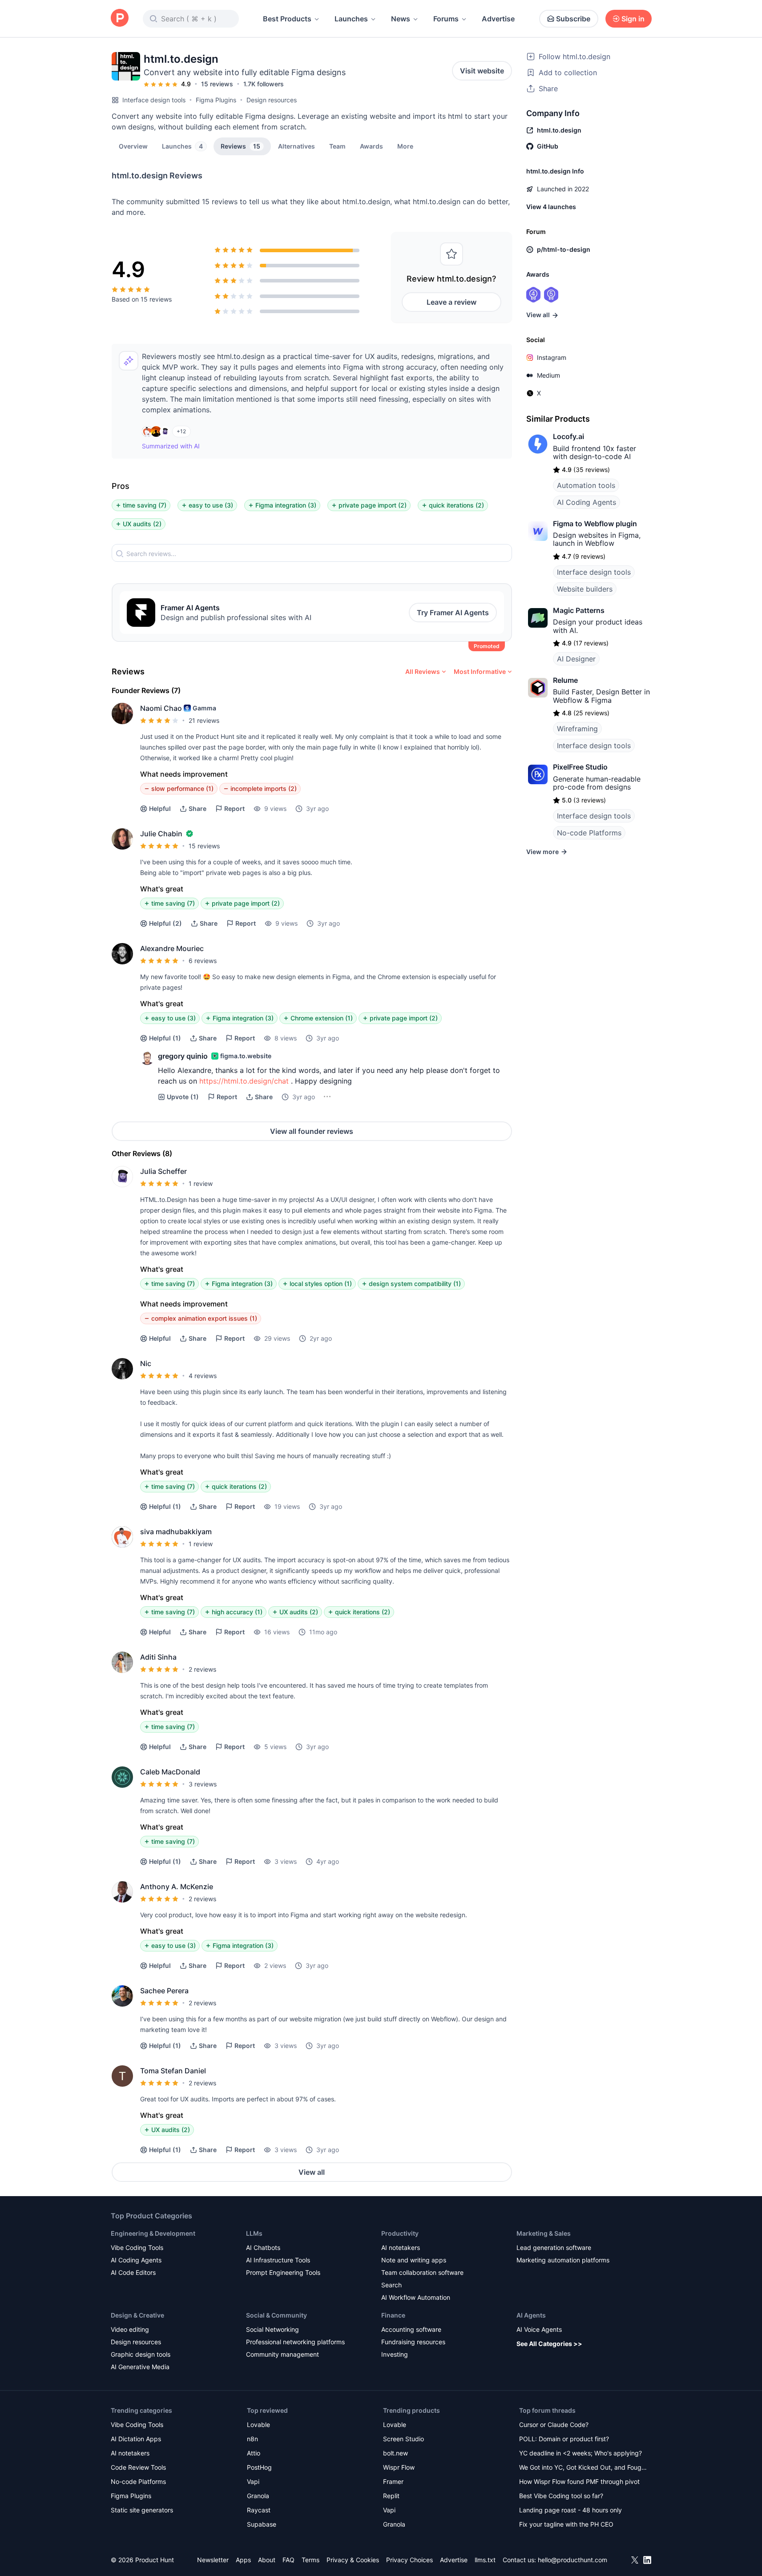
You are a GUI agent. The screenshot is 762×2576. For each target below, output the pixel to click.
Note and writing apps (414, 2260)
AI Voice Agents (539, 2329)
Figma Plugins (216, 100)
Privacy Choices (409, 2560)
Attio (254, 2453)
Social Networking (272, 2329)
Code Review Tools (138, 2467)
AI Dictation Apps (136, 2439)
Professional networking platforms (295, 2342)
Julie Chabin (161, 834)
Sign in (633, 19)
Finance (393, 2315)
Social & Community (276, 2315)
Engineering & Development (153, 2233)
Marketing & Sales (544, 2233)
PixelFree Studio (580, 767)
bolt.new (395, 2453)
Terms (310, 2560)
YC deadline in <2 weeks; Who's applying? (581, 2453)
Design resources (272, 100)
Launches (351, 19)
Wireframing (577, 729)
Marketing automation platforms (563, 2260)
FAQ (288, 2560)
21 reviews (204, 720)
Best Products (287, 19)
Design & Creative (137, 2315)
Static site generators (142, 2510)
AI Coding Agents (587, 502)
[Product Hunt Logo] (120, 18)
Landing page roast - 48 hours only (570, 2510)
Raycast (259, 2510)
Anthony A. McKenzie (177, 1887)
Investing (395, 2354)
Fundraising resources (413, 2342)
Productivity (400, 2233)
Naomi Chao (161, 708)
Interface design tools (154, 100)
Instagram (552, 357)
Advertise (498, 19)
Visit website (482, 71)
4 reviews (203, 1376)
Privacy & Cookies (353, 2560)
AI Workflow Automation (416, 2297)
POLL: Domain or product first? (564, 2439)
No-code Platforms (589, 833)
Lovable (258, 2425)
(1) (165, 1038)
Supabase (262, 2524)
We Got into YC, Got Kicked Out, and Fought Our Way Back (583, 2468)
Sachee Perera (164, 1991)
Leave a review (452, 302)
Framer (393, 2481)
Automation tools (586, 485)
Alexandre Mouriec (172, 948)
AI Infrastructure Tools (278, 2260)
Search (391, 2285)
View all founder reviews (312, 1131)
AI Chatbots (263, 2247)
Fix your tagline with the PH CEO (566, 2524)
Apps (243, 2560)
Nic (146, 1363)
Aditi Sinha (158, 1657)
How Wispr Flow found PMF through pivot (579, 2481)
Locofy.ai (568, 436)
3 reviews (203, 1784)
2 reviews (202, 1669)
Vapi (253, 2481)
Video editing (130, 2329)
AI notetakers (401, 2247)
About (267, 2560)
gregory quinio (183, 1056)
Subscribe (573, 19)
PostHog (259, 2467)
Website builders (585, 589)
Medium (548, 375)
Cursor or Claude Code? (554, 2425)
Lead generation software (554, 2247)
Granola (258, 2496)
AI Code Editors (133, 2272)
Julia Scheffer (163, 1171)
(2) (165, 923)
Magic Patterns (579, 610)
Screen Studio (403, 2439)
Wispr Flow (399, 2467)
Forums (446, 19)
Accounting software (411, 2329)
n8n (252, 2439)
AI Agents (531, 2315)
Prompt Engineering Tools (283, 2272)
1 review (201, 1183)
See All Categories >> (549, 2344)
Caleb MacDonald (170, 1772)
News (401, 19)
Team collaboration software (422, 2272)
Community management (282, 2354)
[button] (405, 146)
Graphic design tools (141, 2354)
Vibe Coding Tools (137, 2247)
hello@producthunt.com (573, 2560)
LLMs (254, 2233)
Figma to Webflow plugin (595, 524)
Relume (565, 680)
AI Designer (576, 659)
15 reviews (217, 84)
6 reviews (203, 961)
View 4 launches (551, 207)
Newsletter (213, 2560)
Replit (391, 2496)
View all (312, 2172)
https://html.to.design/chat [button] (244, 1081)
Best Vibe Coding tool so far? (561, 2496)
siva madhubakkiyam (176, 1532)
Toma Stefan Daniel (173, 2071)
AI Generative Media (140, 2367)
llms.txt (485, 2560)
